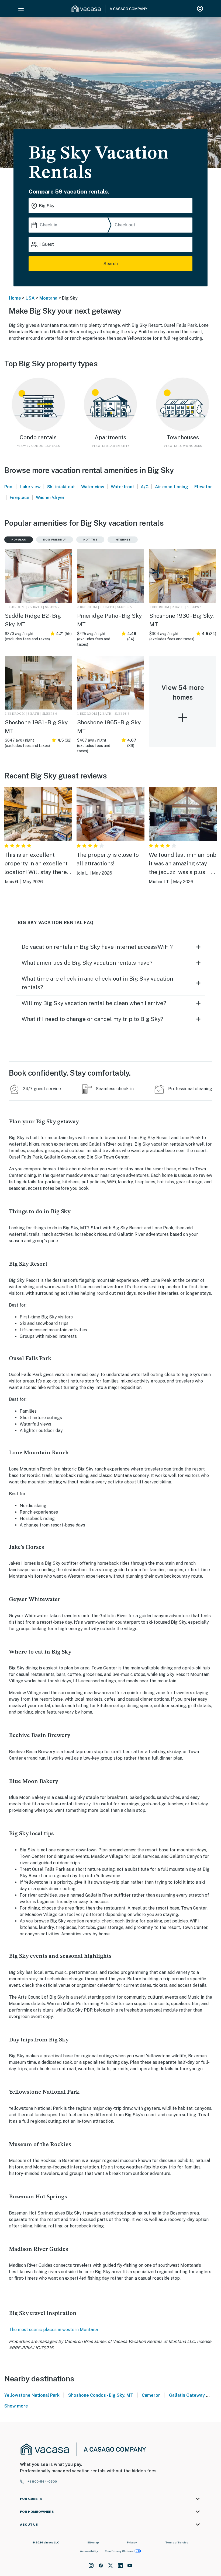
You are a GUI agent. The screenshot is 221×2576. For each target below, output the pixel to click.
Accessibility (89, 2551)
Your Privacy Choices (119, 2551)
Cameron (151, 2395)
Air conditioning (172, 487)
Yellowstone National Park (32, 2395)
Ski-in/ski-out (61, 487)
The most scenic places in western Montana (53, 2330)
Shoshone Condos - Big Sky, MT (101, 2395)
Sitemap (93, 2542)
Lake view (30, 487)
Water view (93, 487)
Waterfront (122, 487)
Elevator (203, 487)
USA (30, 298)
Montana (48, 298)
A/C (145, 487)
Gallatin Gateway (187, 2395)
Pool (9, 487)
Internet (123, 539)
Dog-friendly (55, 539)
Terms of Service (177, 2542)
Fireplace (20, 498)
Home (15, 298)
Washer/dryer (50, 498)
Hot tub (90, 539)
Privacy (132, 2542)
